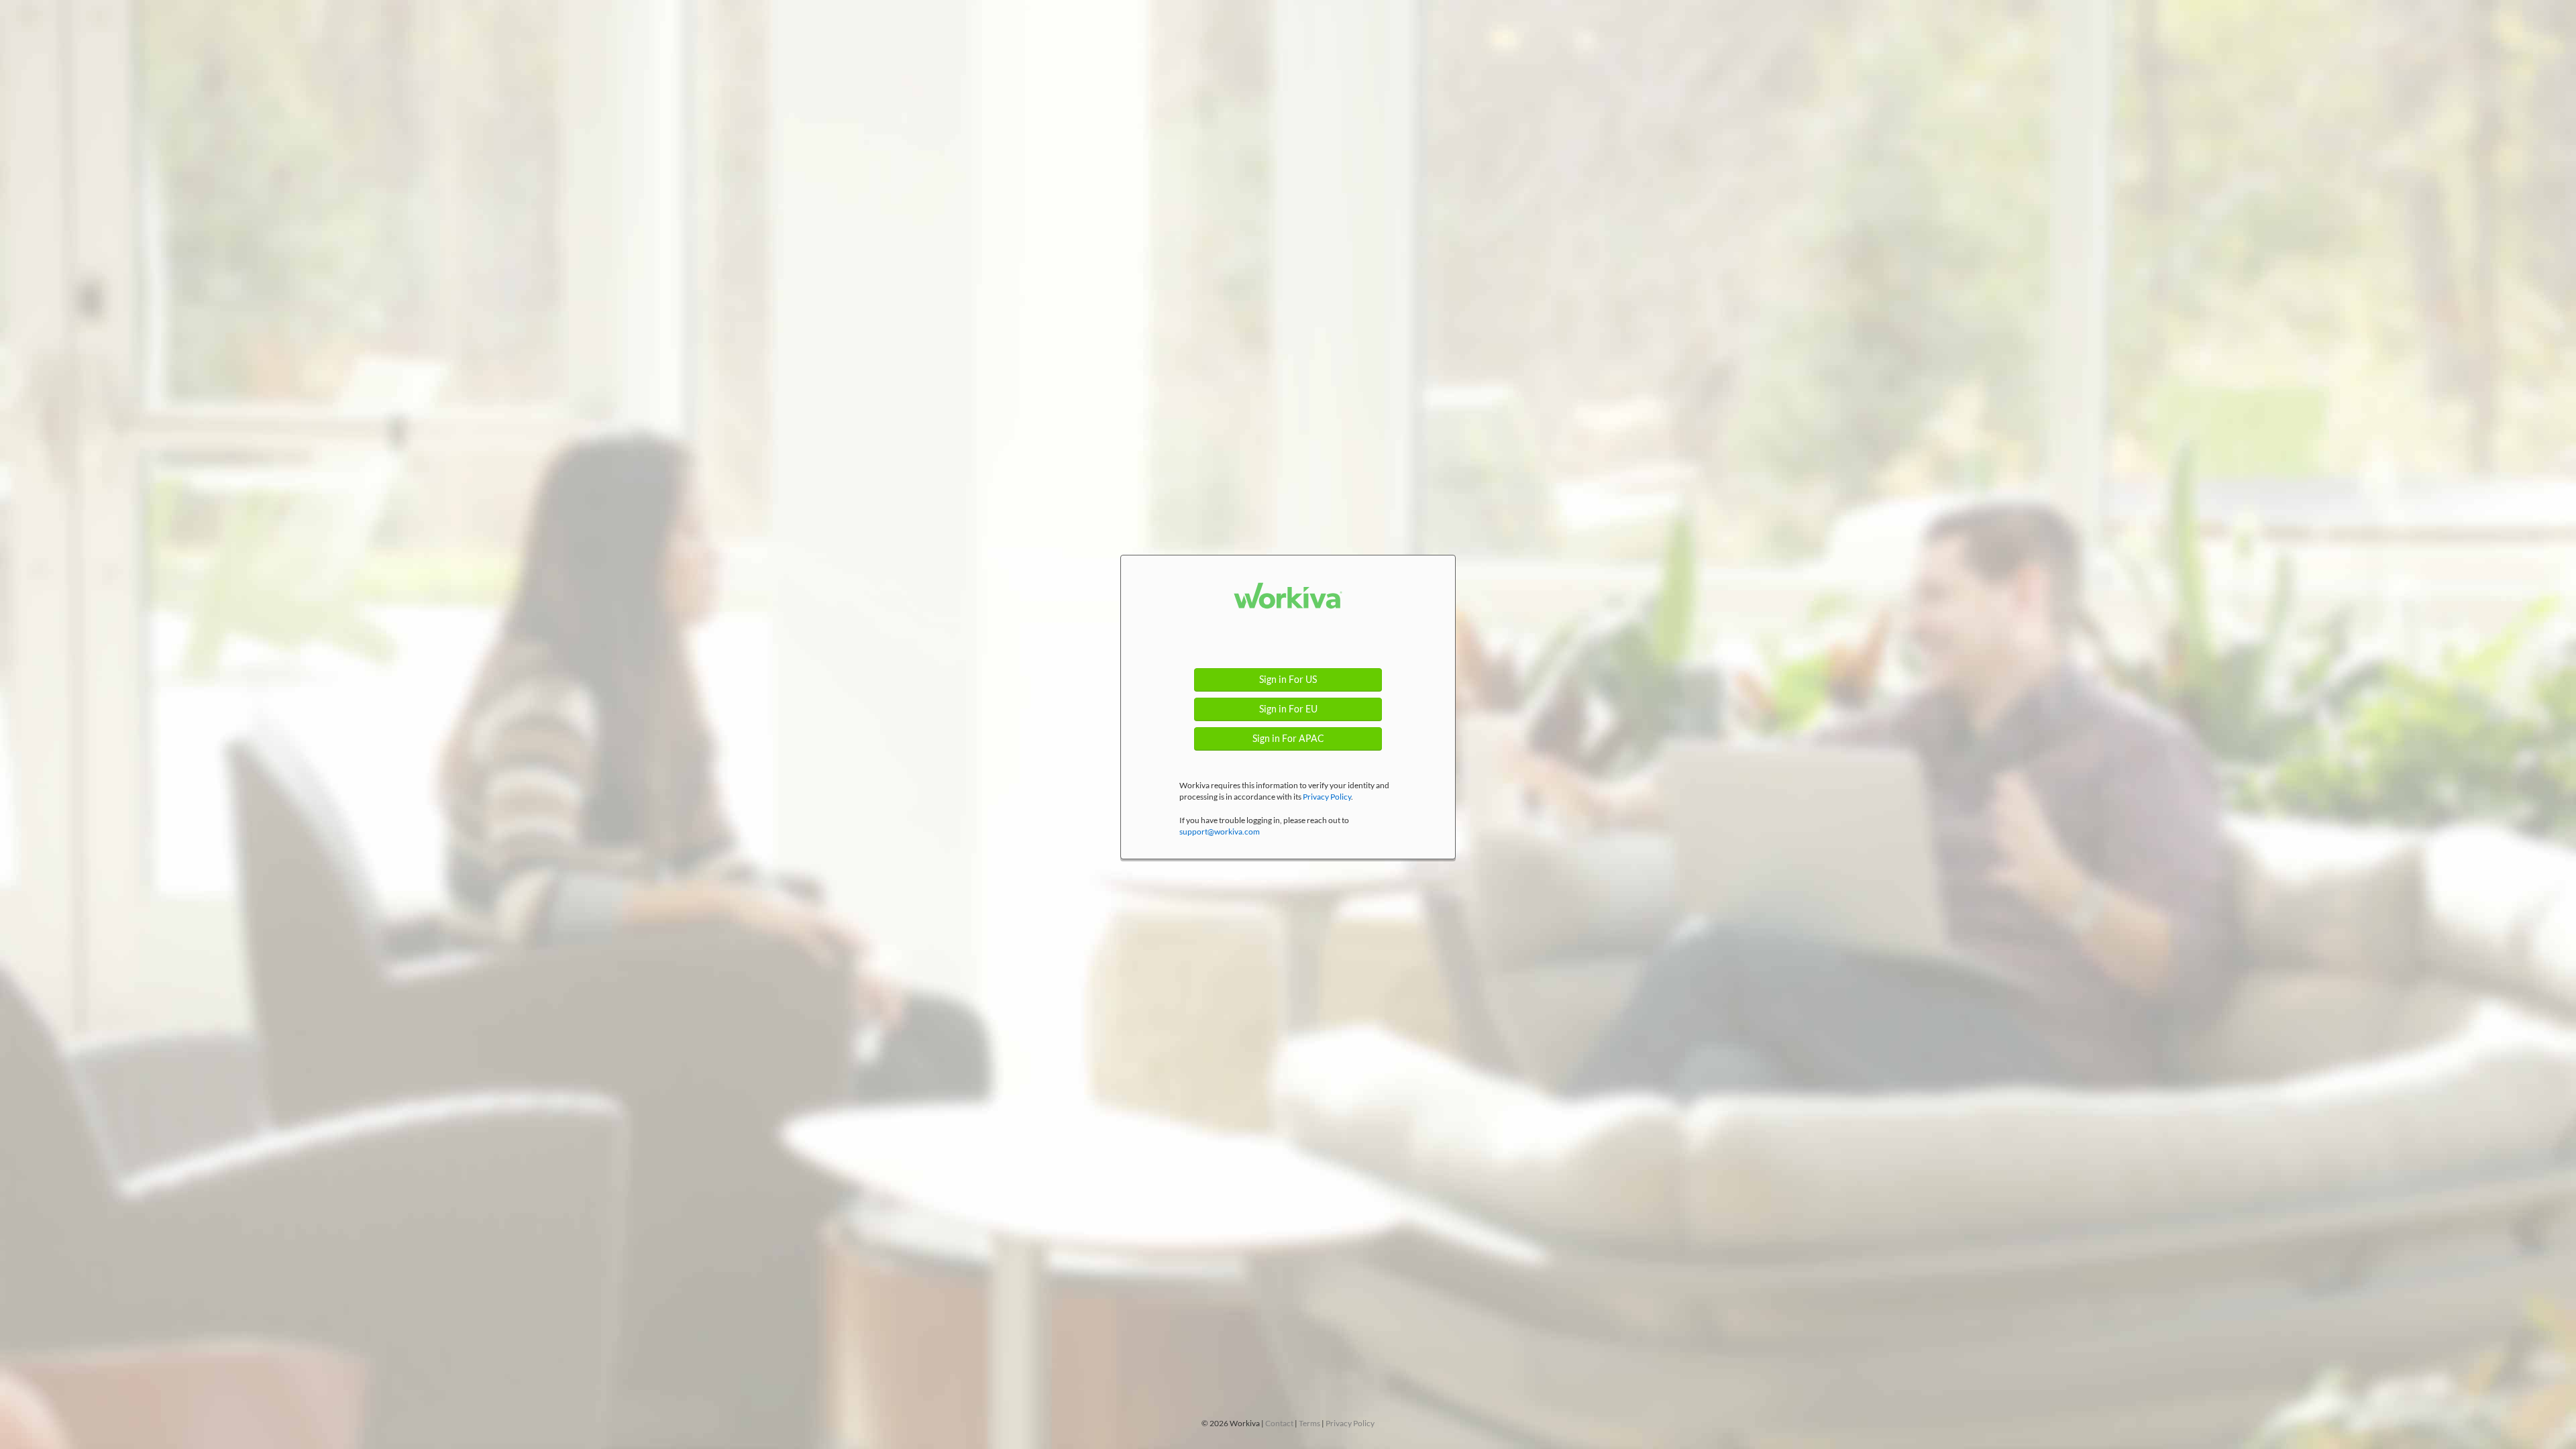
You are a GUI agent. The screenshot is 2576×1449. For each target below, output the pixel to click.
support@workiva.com (1220, 831)
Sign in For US (1288, 680)
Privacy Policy (1327, 797)
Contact (1279, 1423)
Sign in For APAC (1288, 739)
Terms (1309, 1423)
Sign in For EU (1288, 709)
